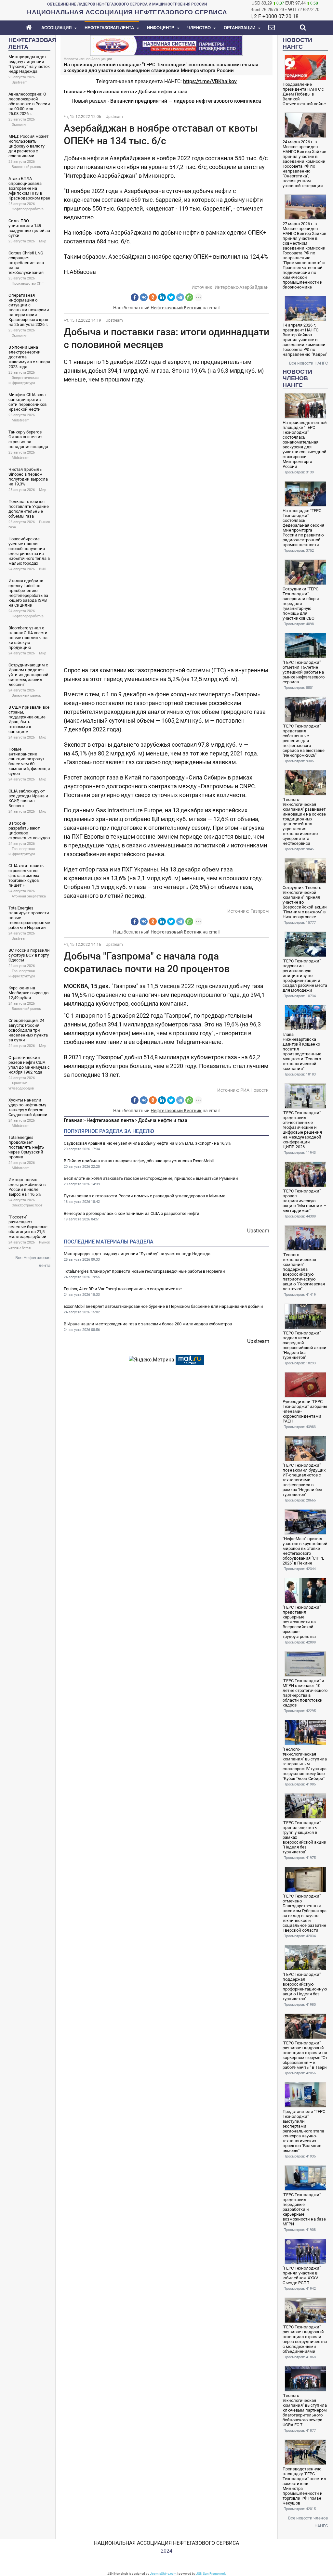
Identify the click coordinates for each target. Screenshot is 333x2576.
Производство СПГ (28, 283)
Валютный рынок (26, 167)
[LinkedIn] (162, 297)
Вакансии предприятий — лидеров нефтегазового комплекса (186, 101)
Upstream (20, 82)
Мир (43, 241)
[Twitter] (171, 297)
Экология (20, 125)
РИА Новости (254, 1090)
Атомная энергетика (29, 896)
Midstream (21, 420)
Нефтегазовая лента (110, 92)
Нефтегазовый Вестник (176, 308)
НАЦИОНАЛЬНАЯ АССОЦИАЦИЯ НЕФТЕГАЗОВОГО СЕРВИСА (166, 2543)
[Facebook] (135, 297)
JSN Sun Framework (211, 2574)
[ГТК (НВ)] (166, 45)
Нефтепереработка (28, 209)
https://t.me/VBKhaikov (210, 81)
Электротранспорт (27, 1205)
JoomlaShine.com (163, 2574)
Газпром (260, 911)
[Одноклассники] (153, 297)
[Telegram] (180, 297)
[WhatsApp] (189, 297)
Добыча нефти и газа (163, 92)
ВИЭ (43, 569)
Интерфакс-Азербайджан (242, 287)
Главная (73, 92)
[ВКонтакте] (144, 297)
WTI (292, 10)
